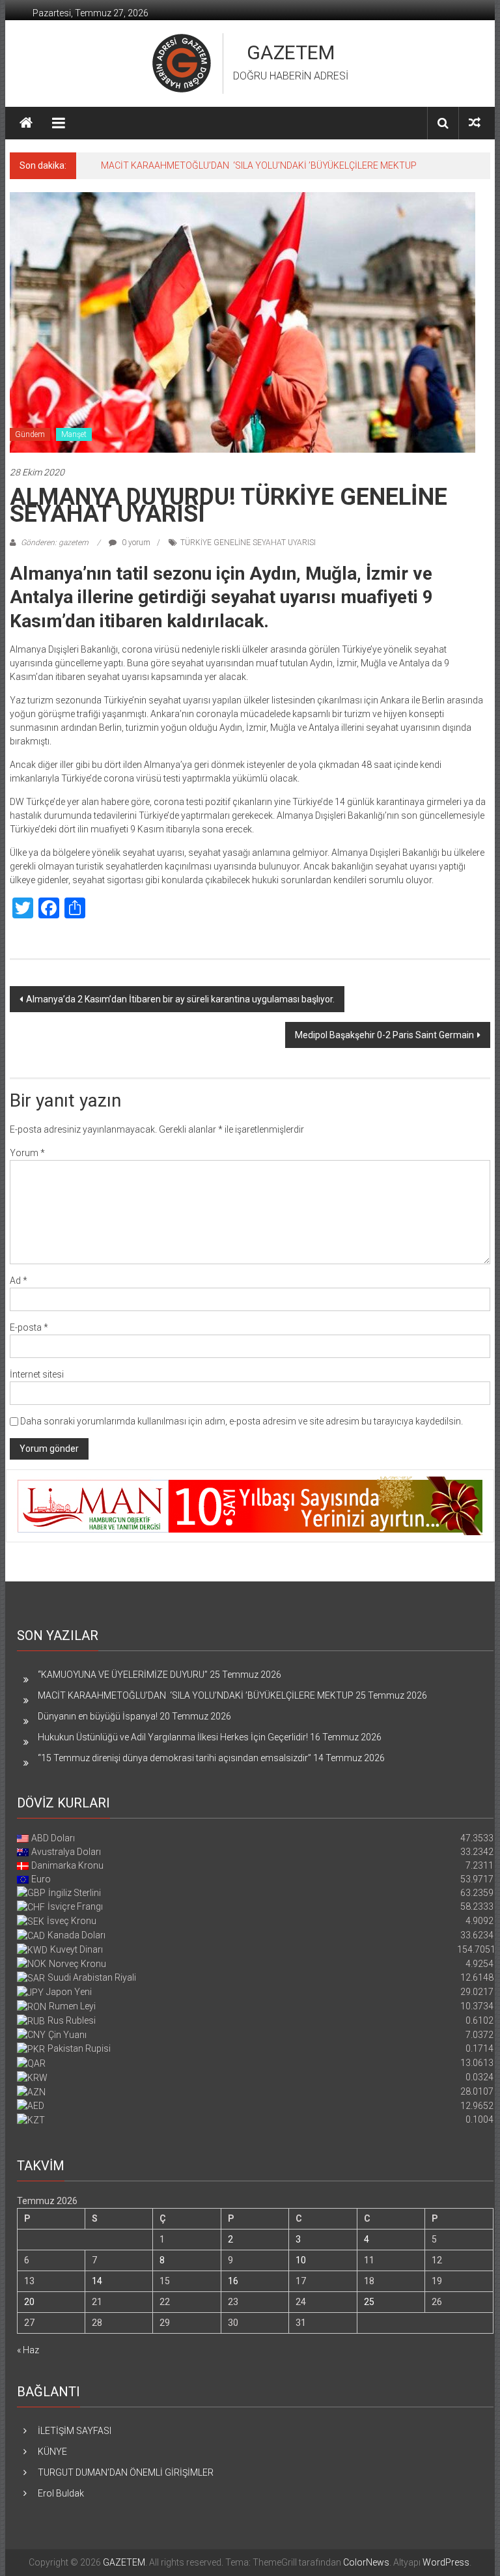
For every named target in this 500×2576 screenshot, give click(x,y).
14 (97, 2281)
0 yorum (135, 543)
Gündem (30, 434)
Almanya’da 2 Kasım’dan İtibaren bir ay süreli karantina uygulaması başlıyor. (180, 999)
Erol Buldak (61, 2493)
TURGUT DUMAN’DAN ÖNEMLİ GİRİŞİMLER (126, 2472)
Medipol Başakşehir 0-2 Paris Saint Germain (384, 1035)
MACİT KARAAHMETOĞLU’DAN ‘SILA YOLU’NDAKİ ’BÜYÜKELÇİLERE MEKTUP (259, 165)
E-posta (29, 1327)
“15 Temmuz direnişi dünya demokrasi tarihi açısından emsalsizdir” (174, 1758)
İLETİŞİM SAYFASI (75, 2431)
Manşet (74, 434)
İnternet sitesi (37, 1374)
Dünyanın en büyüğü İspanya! (98, 1716)
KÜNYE (52, 2452)
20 (29, 2302)
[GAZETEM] (26, 123)
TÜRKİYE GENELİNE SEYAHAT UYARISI (248, 543)
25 (369, 2302)
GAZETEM (291, 52)
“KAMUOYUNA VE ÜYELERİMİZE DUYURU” (123, 1675)
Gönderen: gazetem (55, 543)
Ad (19, 1281)
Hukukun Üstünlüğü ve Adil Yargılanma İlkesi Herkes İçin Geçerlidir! (173, 1737)
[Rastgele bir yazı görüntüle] (475, 123)
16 (233, 2281)
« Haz (28, 2350)
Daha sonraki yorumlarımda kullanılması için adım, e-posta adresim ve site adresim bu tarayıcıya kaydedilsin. (242, 1421)
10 (301, 2260)
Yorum (27, 1153)
